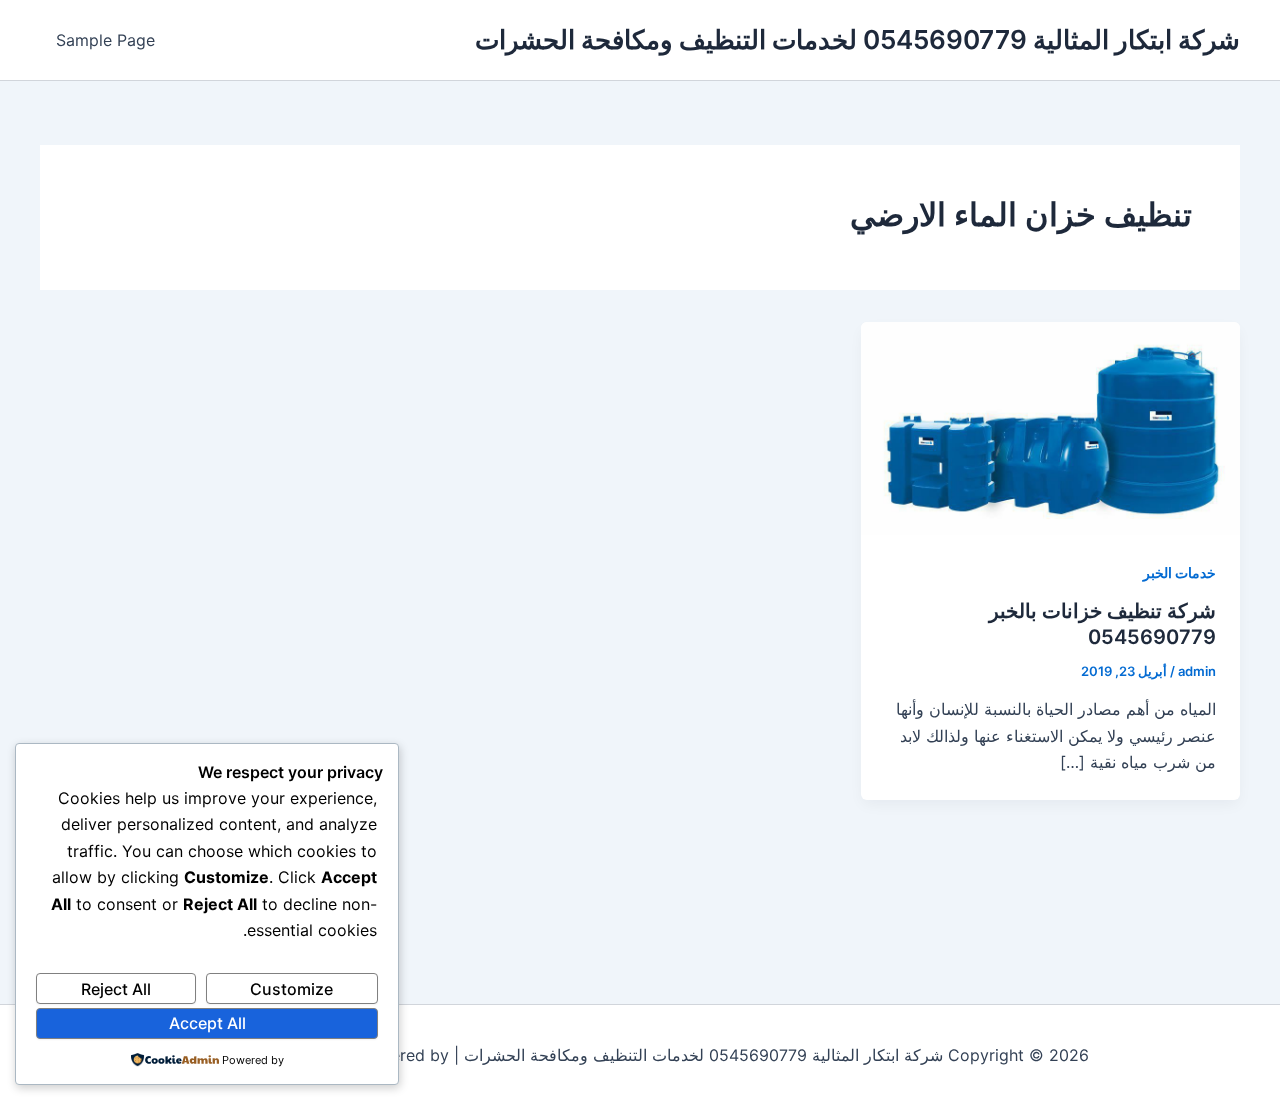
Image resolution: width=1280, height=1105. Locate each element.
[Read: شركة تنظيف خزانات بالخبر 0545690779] (1050, 427)
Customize (291, 989)
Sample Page (105, 40)
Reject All (116, 989)
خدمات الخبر (1179, 572)
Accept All (207, 1023)
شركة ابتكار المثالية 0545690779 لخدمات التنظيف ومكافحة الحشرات (857, 39)
